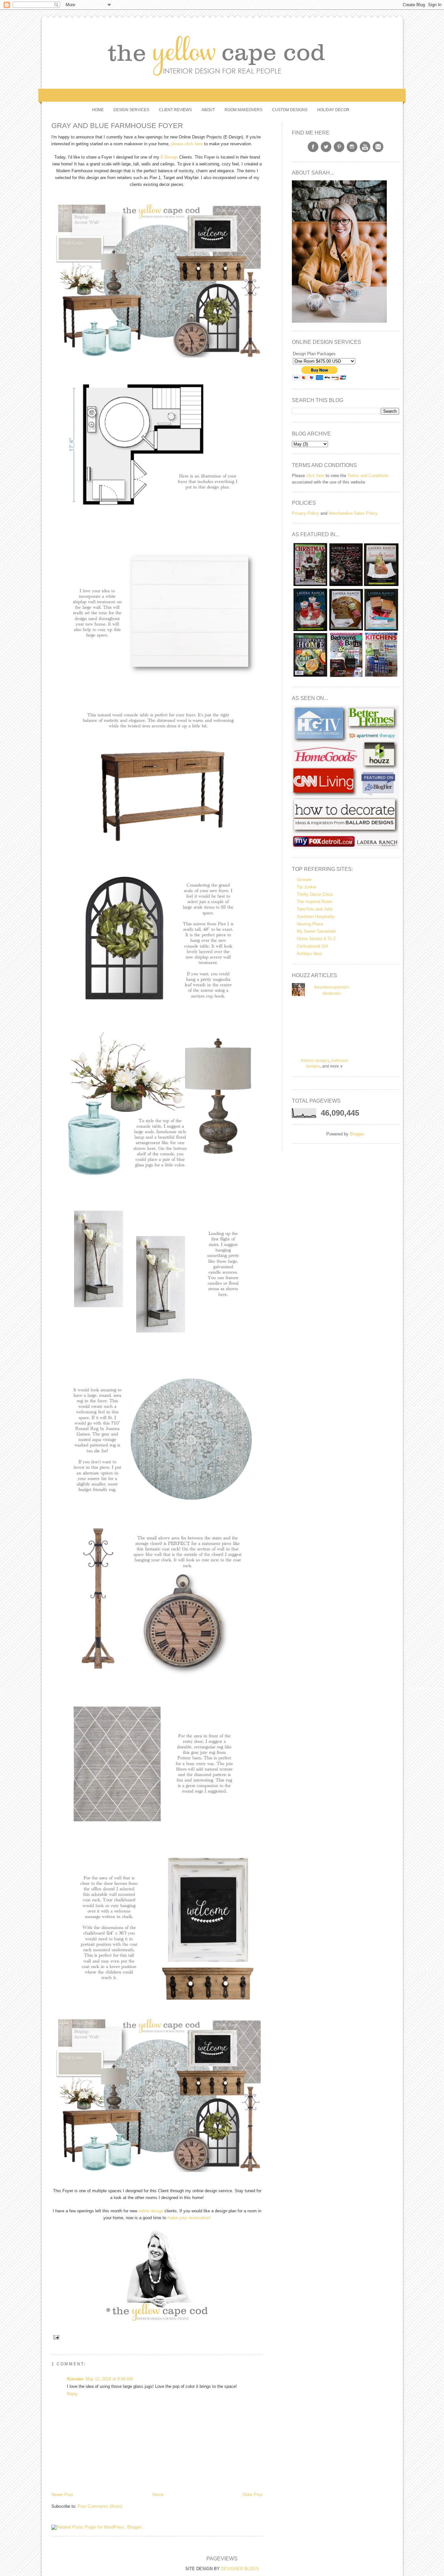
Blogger (357, 1134)
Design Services (131, 110)
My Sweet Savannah (316, 931)
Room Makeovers (243, 110)
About (208, 110)
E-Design (169, 157)
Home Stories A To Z (316, 939)
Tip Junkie (307, 887)
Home (98, 110)
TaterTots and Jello (315, 909)
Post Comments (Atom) (100, 2506)
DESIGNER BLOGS (240, 2569)
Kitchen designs (315, 1061)
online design (151, 2211)
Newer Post (62, 2495)
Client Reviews (175, 110)
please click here (187, 144)
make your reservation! (189, 2218)
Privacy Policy (306, 513)
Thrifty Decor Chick (315, 894)
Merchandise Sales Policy (353, 513)
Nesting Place (310, 924)
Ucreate (304, 880)
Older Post (253, 2495)
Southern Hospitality (316, 917)
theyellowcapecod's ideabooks (332, 990)
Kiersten (75, 2379)
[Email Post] (55, 2337)
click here (315, 476)
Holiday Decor (333, 110)
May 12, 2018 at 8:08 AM (109, 2379)
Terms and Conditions (368, 476)
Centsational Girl (312, 946)
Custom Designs (290, 110)
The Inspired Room (315, 902)
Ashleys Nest (309, 954)
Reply (72, 2394)
